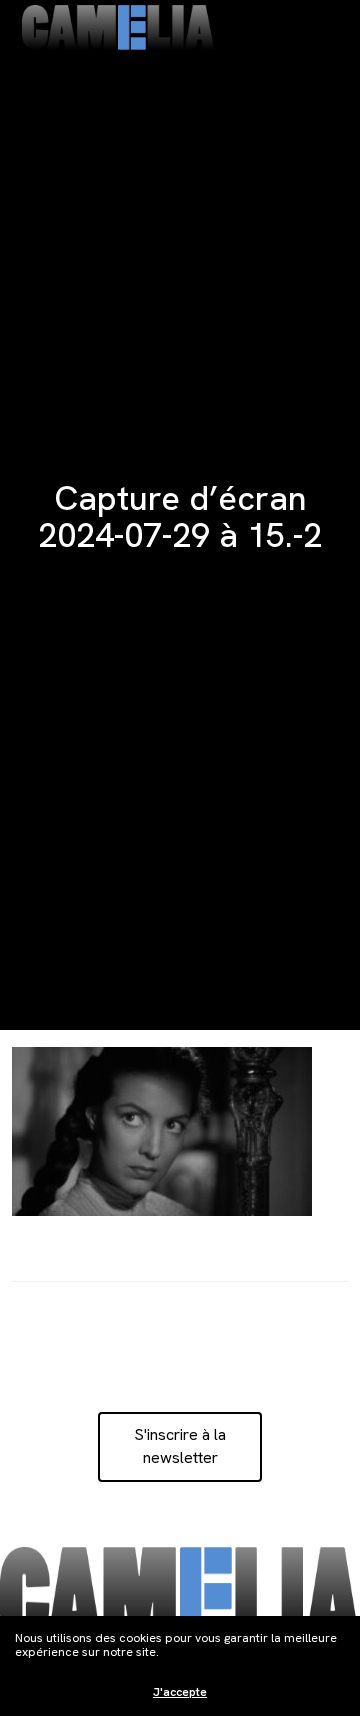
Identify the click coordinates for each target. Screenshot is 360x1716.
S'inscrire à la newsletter (180, 1445)
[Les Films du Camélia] (118, 27)
